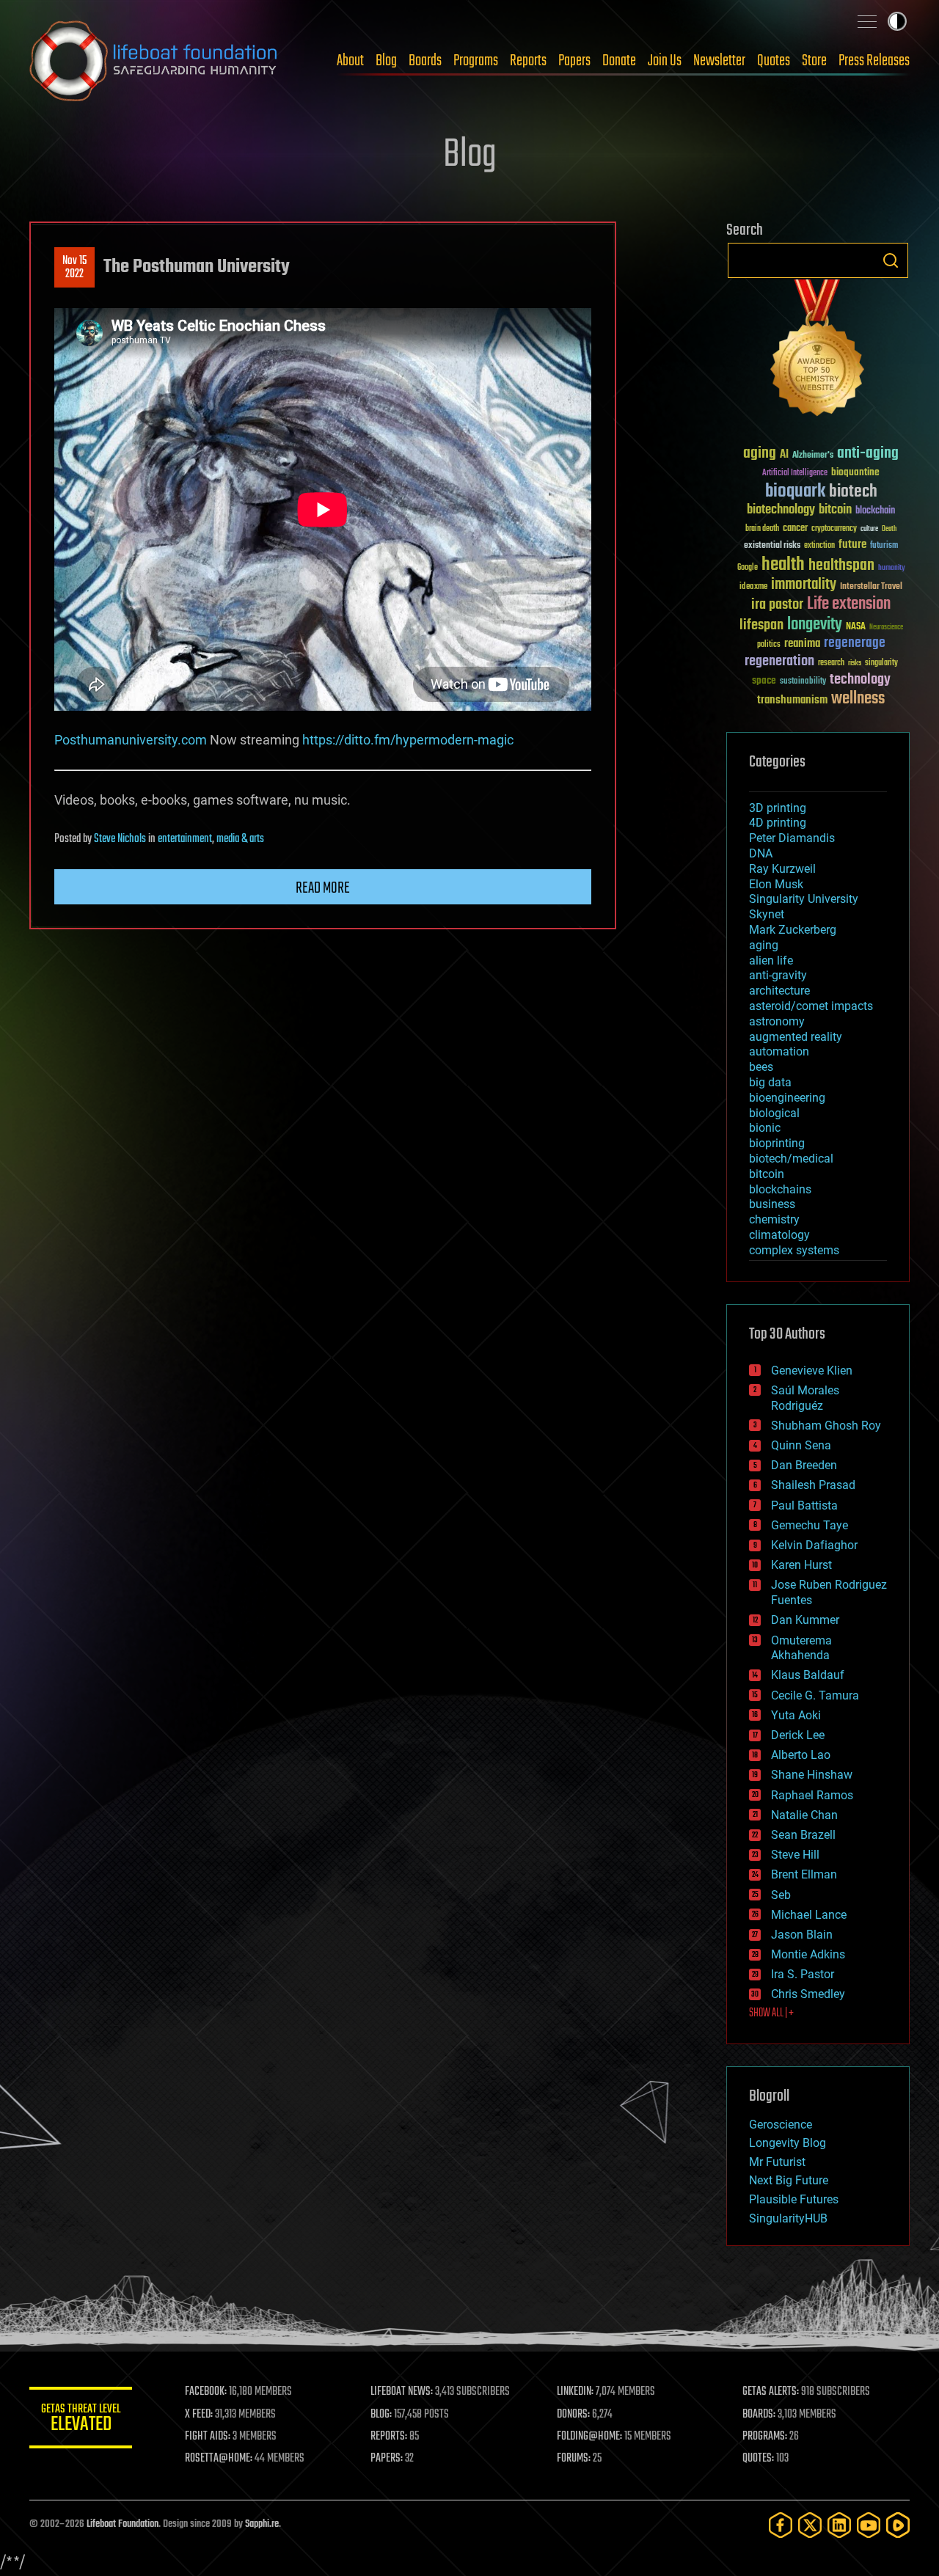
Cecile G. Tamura (815, 1695)
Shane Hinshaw (812, 1775)
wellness (858, 699)
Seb (781, 1895)
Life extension (849, 604)
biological (774, 1113)
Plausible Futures (794, 2199)
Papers (574, 61)
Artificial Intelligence (795, 473)
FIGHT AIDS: (208, 2437)
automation (779, 1051)
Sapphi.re (262, 2524)
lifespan (761, 625)
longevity (815, 625)
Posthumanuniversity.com (131, 740)
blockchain (875, 511)
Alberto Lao (801, 1755)
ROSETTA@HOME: (219, 2459)
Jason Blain (802, 1935)
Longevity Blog (788, 2143)
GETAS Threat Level (81, 2420)
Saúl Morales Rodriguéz (805, 1398)
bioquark (795, 492)
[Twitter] (810, 2525)
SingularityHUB (788, 2218)
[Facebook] (781, 2525)
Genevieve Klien (812, 1371)
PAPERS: (387, 2459)
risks (855, 663)
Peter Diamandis (792, 838)
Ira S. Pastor (803, 1974)
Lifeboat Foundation (123, 2524)
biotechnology (781, 510)
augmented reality (796, 1037)
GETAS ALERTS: (771, 2392)
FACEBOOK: (206, 2392)
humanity (892, 568)
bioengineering (787, 1098)
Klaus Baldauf (808, 1675)
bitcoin (835, 510)
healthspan (841, 566)
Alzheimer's (813, 456)
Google (748, 568)
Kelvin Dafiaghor (814, 1545)
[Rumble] (898, 2525)
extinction (819, 546)
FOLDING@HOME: (589, 2437)
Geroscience (781, 2125)
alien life (771, 960)
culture (869, 529)
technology (860, 680)
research (831, 663)
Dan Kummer (805, 1620)
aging (760, 454)
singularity (881, 663)
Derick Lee (798, 1735)
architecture (779, 991)
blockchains (780, 1189)
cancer (795, 529)
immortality (804, 585)
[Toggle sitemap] (867, 21)
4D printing (778, 823)
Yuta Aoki (796, 1715)
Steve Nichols (120, 839)
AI (784, 455)
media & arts (240, 839)
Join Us (665, 61)
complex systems (794, 1250)
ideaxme (753, 588)
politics (769, 645)
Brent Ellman (804, 1874)
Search (891, 260)
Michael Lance (809, 1915)
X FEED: (199, 2415)
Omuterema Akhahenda (801, 1648)
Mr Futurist (777, 2162)
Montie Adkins (808, 1954)
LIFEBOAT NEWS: (402, 2392)
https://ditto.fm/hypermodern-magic (408, 740)
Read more (323, 888)
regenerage (855, 643)
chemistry (774, 1219)
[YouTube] (869, 2525)
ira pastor (777, 605)
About (350, 61)
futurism (884, 546)
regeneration (779, 661)
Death (889, 529)
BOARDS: (759, 2415)
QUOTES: (758, 2459)
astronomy (777, 1021)
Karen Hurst (801, 1565)
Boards (425, 61)
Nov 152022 (74, 268)
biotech (853, 492)
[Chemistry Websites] (818, 351)
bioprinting (777, 1143)
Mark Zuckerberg (793, 930)
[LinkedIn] (839, 2525)
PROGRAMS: (765, 2437)
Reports (528, 61)
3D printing (778, 808)
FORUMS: (574, 2459)
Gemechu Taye (810, 1525)
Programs (476, 61)
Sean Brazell (803, 1835)
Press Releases (874, 61)
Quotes (774, 61)
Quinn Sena (801, 1445)
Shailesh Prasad (813, 1485)
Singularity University (804, 899)
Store (814, 61)
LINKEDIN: (575, 2392)
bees (761, 1067)
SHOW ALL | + (771, 2013)
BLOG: (381, 2415)
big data (770, 1082)
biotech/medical (791, 1159)
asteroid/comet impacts (811, 1006)
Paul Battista (804, 1505)
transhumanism (792, 700)
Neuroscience (886, 628)
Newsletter (719, 61)
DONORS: (573, 2415)
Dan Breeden (804, 1465)
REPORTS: (389, 2437)
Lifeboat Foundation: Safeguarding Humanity (154, 61)
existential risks (772, 546)
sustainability (803, 682)
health (783, 565)
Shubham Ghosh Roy (826, 1426)
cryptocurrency (834, 529)
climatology (779, 1235)
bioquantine (855, 472)
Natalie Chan (804, 1815)
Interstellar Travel (871, 587)
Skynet (767, 914)
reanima (802, 644)
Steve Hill (795, 1855)
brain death (762, 529)
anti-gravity (778, 975)
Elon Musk (776, 884)
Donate (619, 61)
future (852, 545)
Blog (386, 61)
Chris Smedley (808, 1994)
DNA (761, 853)
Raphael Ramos (812, 1795)
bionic (765, 1128)
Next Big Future (789, 2180)
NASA (856, 627)
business (772, 1204)
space (764, 680)
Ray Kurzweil (782, 869)
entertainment (185, 839)
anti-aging (868, 454)
